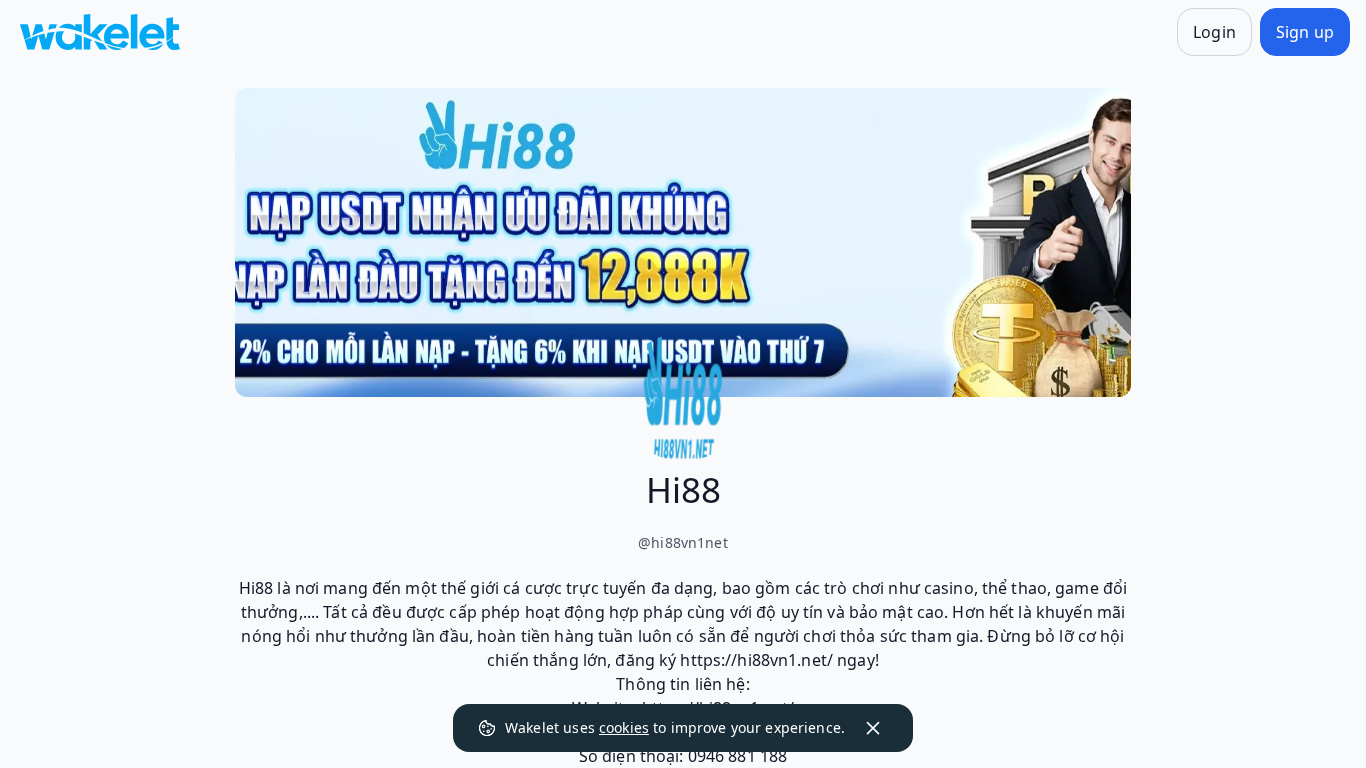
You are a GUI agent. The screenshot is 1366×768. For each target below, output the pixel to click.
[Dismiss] (873, 728)
